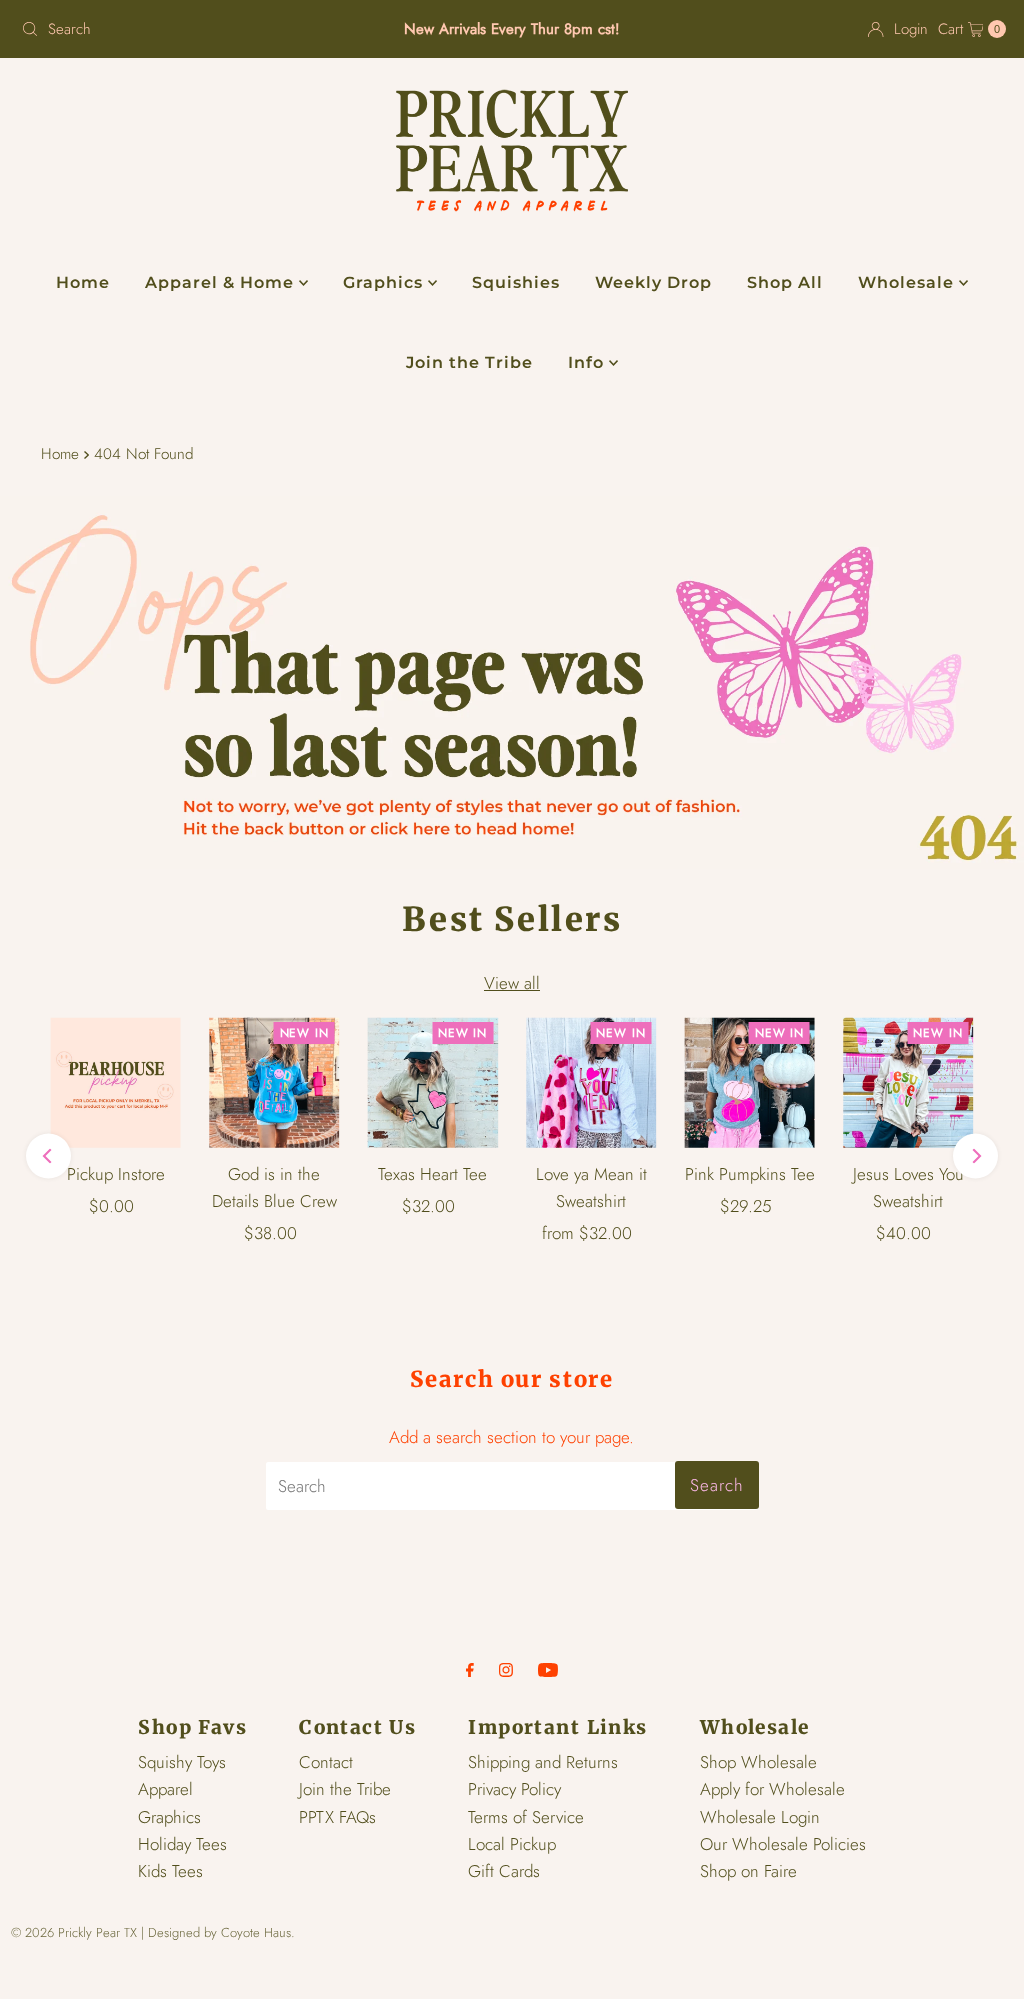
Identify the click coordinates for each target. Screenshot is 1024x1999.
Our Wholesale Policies (783, 1844)
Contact (326, 1762)
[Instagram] (506, 1669)
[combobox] (174, 29)
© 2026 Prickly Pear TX (74, 1932)
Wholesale (908, 282)
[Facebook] (470, 1669)
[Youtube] (548, 1669)
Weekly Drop (653, 282)
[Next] (975, 1156)
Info (588, 362)
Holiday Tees (182, 1844)
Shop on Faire (748, 1871)
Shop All (785, 282)
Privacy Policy (514, 1789)
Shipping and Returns (543, 1762)
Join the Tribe (469, 362)
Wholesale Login (760, 1817)
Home (83, 282)
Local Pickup (512, 1844)
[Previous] (48, 1156)
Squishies (516, 282)
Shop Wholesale (758, 1762)
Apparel (165, 1789)
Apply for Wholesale (772, 1789)
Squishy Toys (182, 1762)
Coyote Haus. (258, 1932)
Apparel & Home (222, 282)
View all (512, 983)
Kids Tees (170, 1871)
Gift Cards (504, 1871)
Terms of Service (526, 1817)
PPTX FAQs (337, 1817)
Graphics (385, 282)
